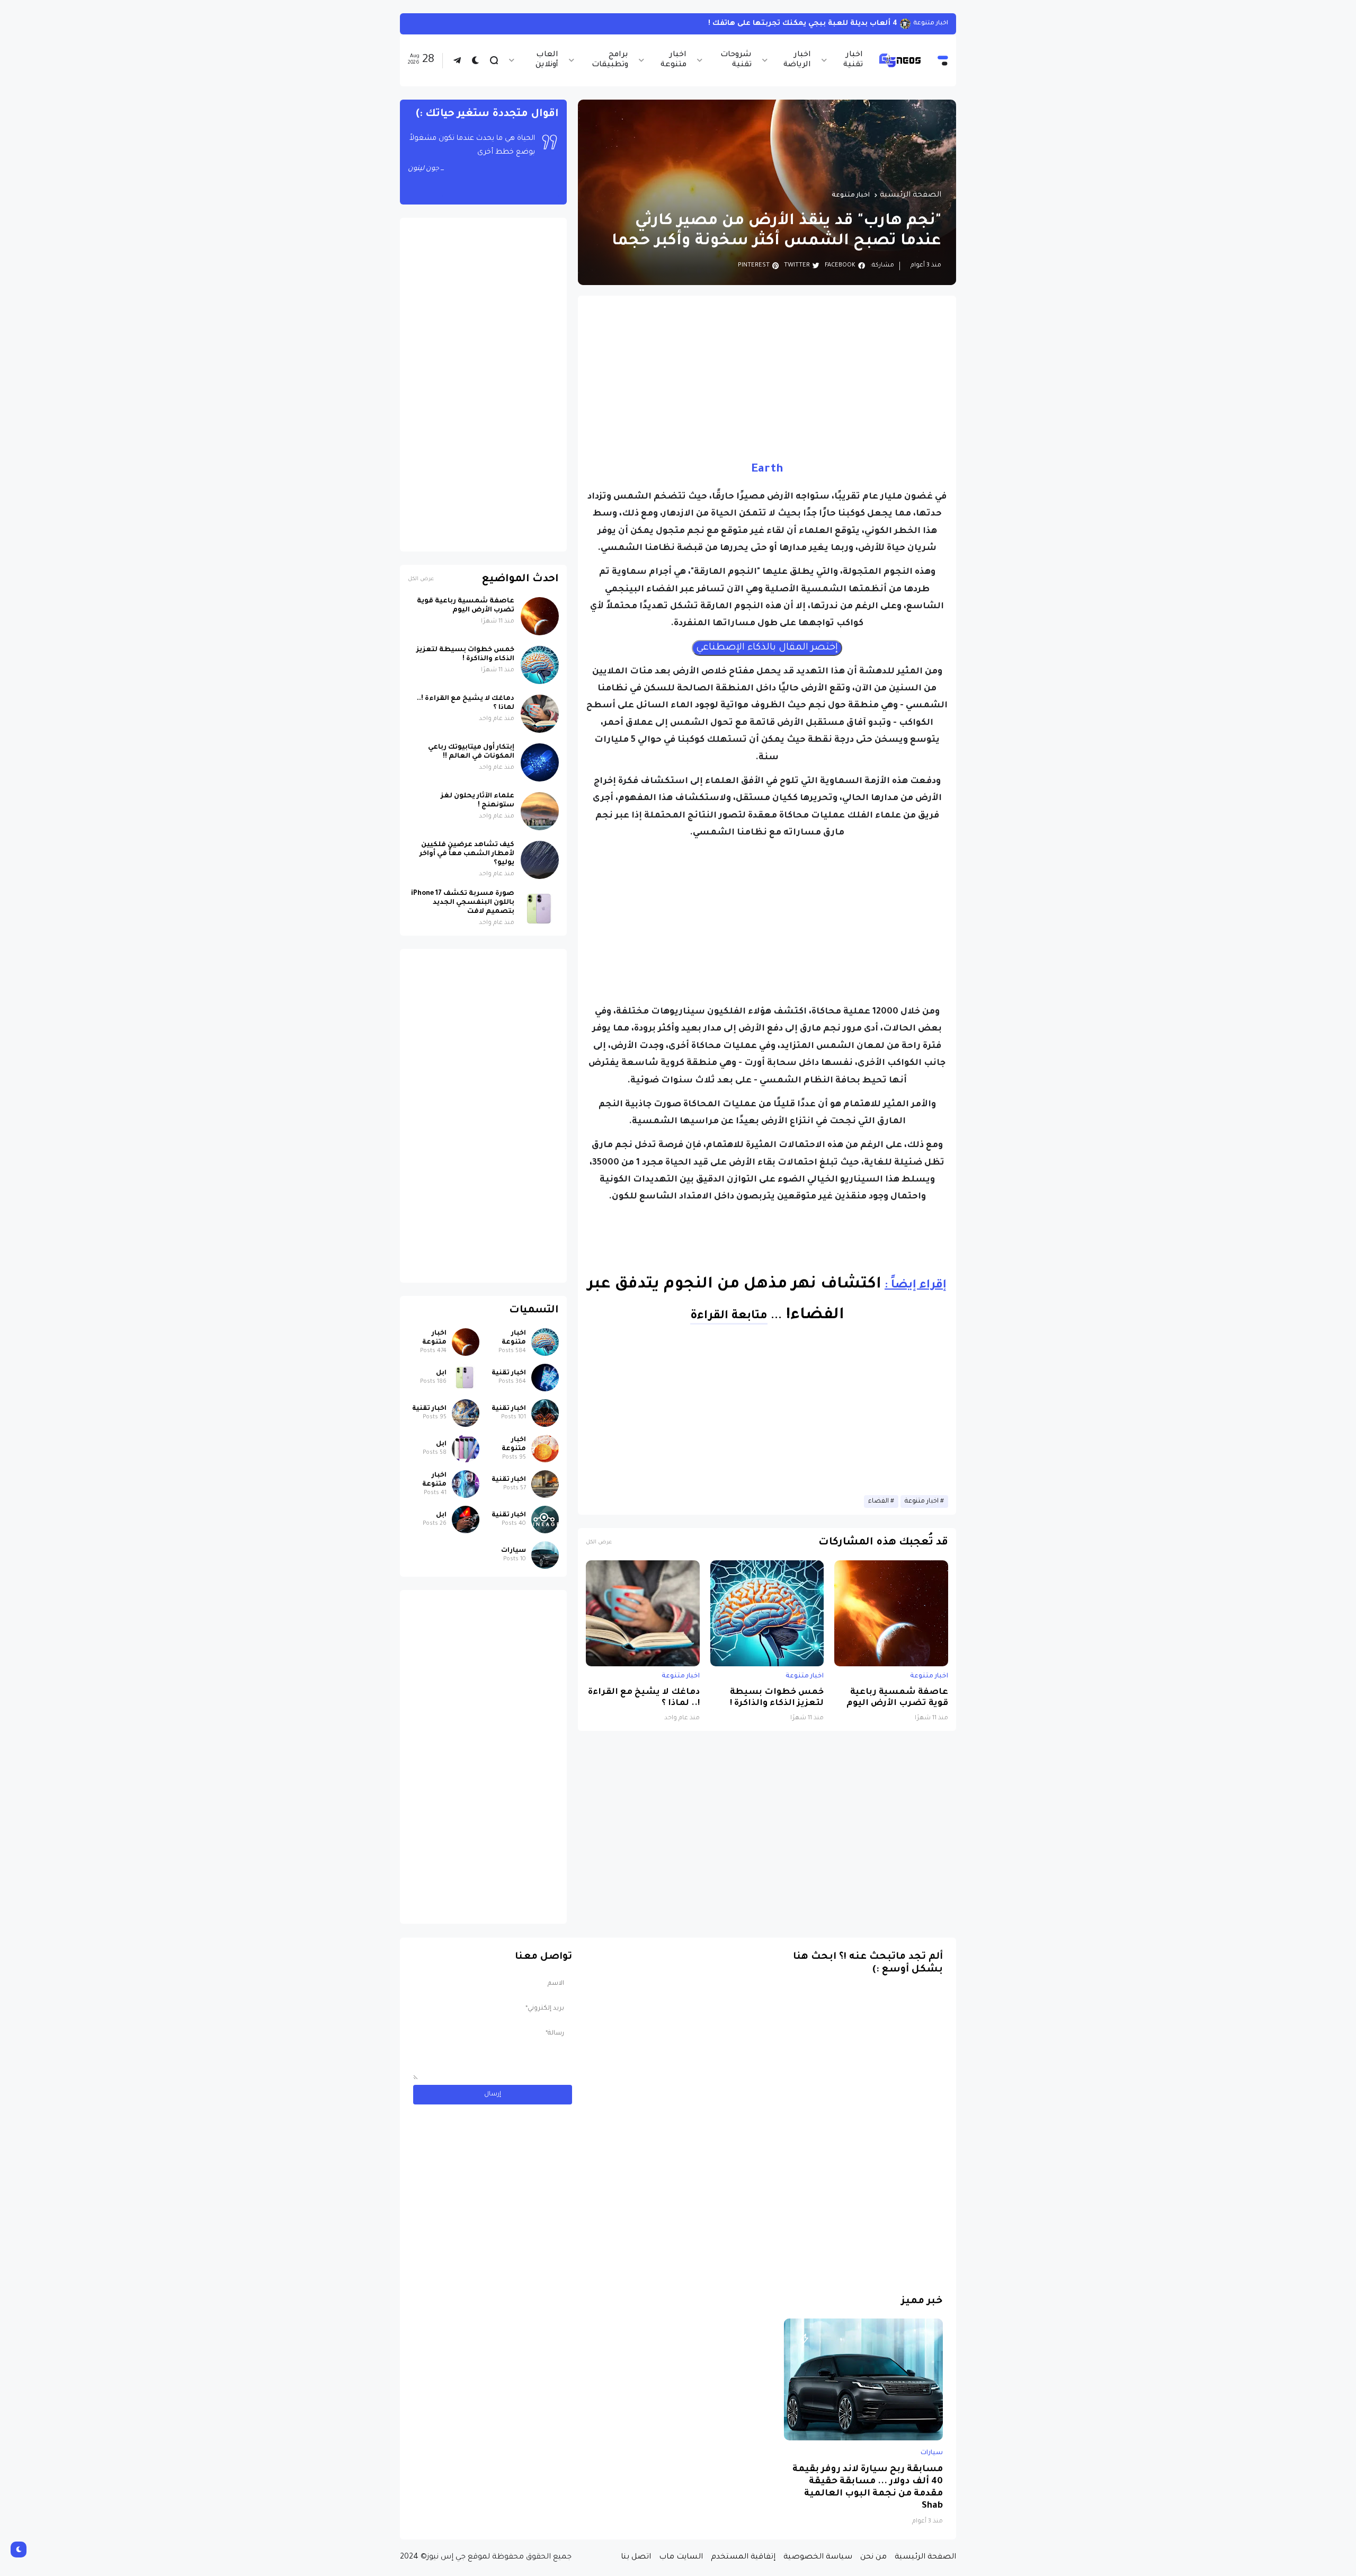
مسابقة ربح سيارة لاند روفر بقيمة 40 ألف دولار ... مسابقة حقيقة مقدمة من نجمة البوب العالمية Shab (868, 2488)
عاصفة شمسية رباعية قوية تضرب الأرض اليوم (897, 1698)
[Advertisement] (767, 378)
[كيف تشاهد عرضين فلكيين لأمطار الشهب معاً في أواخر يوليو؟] (540, 860)
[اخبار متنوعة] (545, 1342)
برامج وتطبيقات (610, 60)
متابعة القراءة (729, 1317)
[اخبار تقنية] (545, 1378)
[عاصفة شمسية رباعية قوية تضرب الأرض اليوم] (891, 1613)
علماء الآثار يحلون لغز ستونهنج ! (478, 801)
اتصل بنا (636, 2557)
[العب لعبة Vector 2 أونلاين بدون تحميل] (903, 24)
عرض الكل (599, 1543)
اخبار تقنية (853, 60)
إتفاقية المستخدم (743, 2557)
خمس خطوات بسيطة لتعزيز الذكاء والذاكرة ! (777, 1698)
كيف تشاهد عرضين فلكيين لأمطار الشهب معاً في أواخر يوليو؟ (467, 854)
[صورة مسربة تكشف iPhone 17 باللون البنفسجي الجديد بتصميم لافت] (540, 909)
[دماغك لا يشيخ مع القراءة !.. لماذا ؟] (643, 1613)
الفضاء (878, 1502)
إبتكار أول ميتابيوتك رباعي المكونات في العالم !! (471, 752)
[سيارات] (545, 1555)
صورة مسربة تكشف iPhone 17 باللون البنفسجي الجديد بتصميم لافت (463, 903)
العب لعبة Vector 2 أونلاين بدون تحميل (825, 24)
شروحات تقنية (736, 60)
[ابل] (466, 1378)
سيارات (514, 1551)
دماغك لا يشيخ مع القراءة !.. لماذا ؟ (644, 1698)
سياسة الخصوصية (818, 2557)
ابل (441, 1373)
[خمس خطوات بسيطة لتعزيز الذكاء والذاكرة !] (767, 1613)
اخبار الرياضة (797, 60)
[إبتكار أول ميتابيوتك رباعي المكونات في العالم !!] (540, 762)
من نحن (873, 2557)
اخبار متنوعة (673, 60)
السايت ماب (681, 2557)
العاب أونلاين (547, 60)
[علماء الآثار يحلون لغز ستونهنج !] (540, 811)
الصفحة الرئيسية (911, 196)
